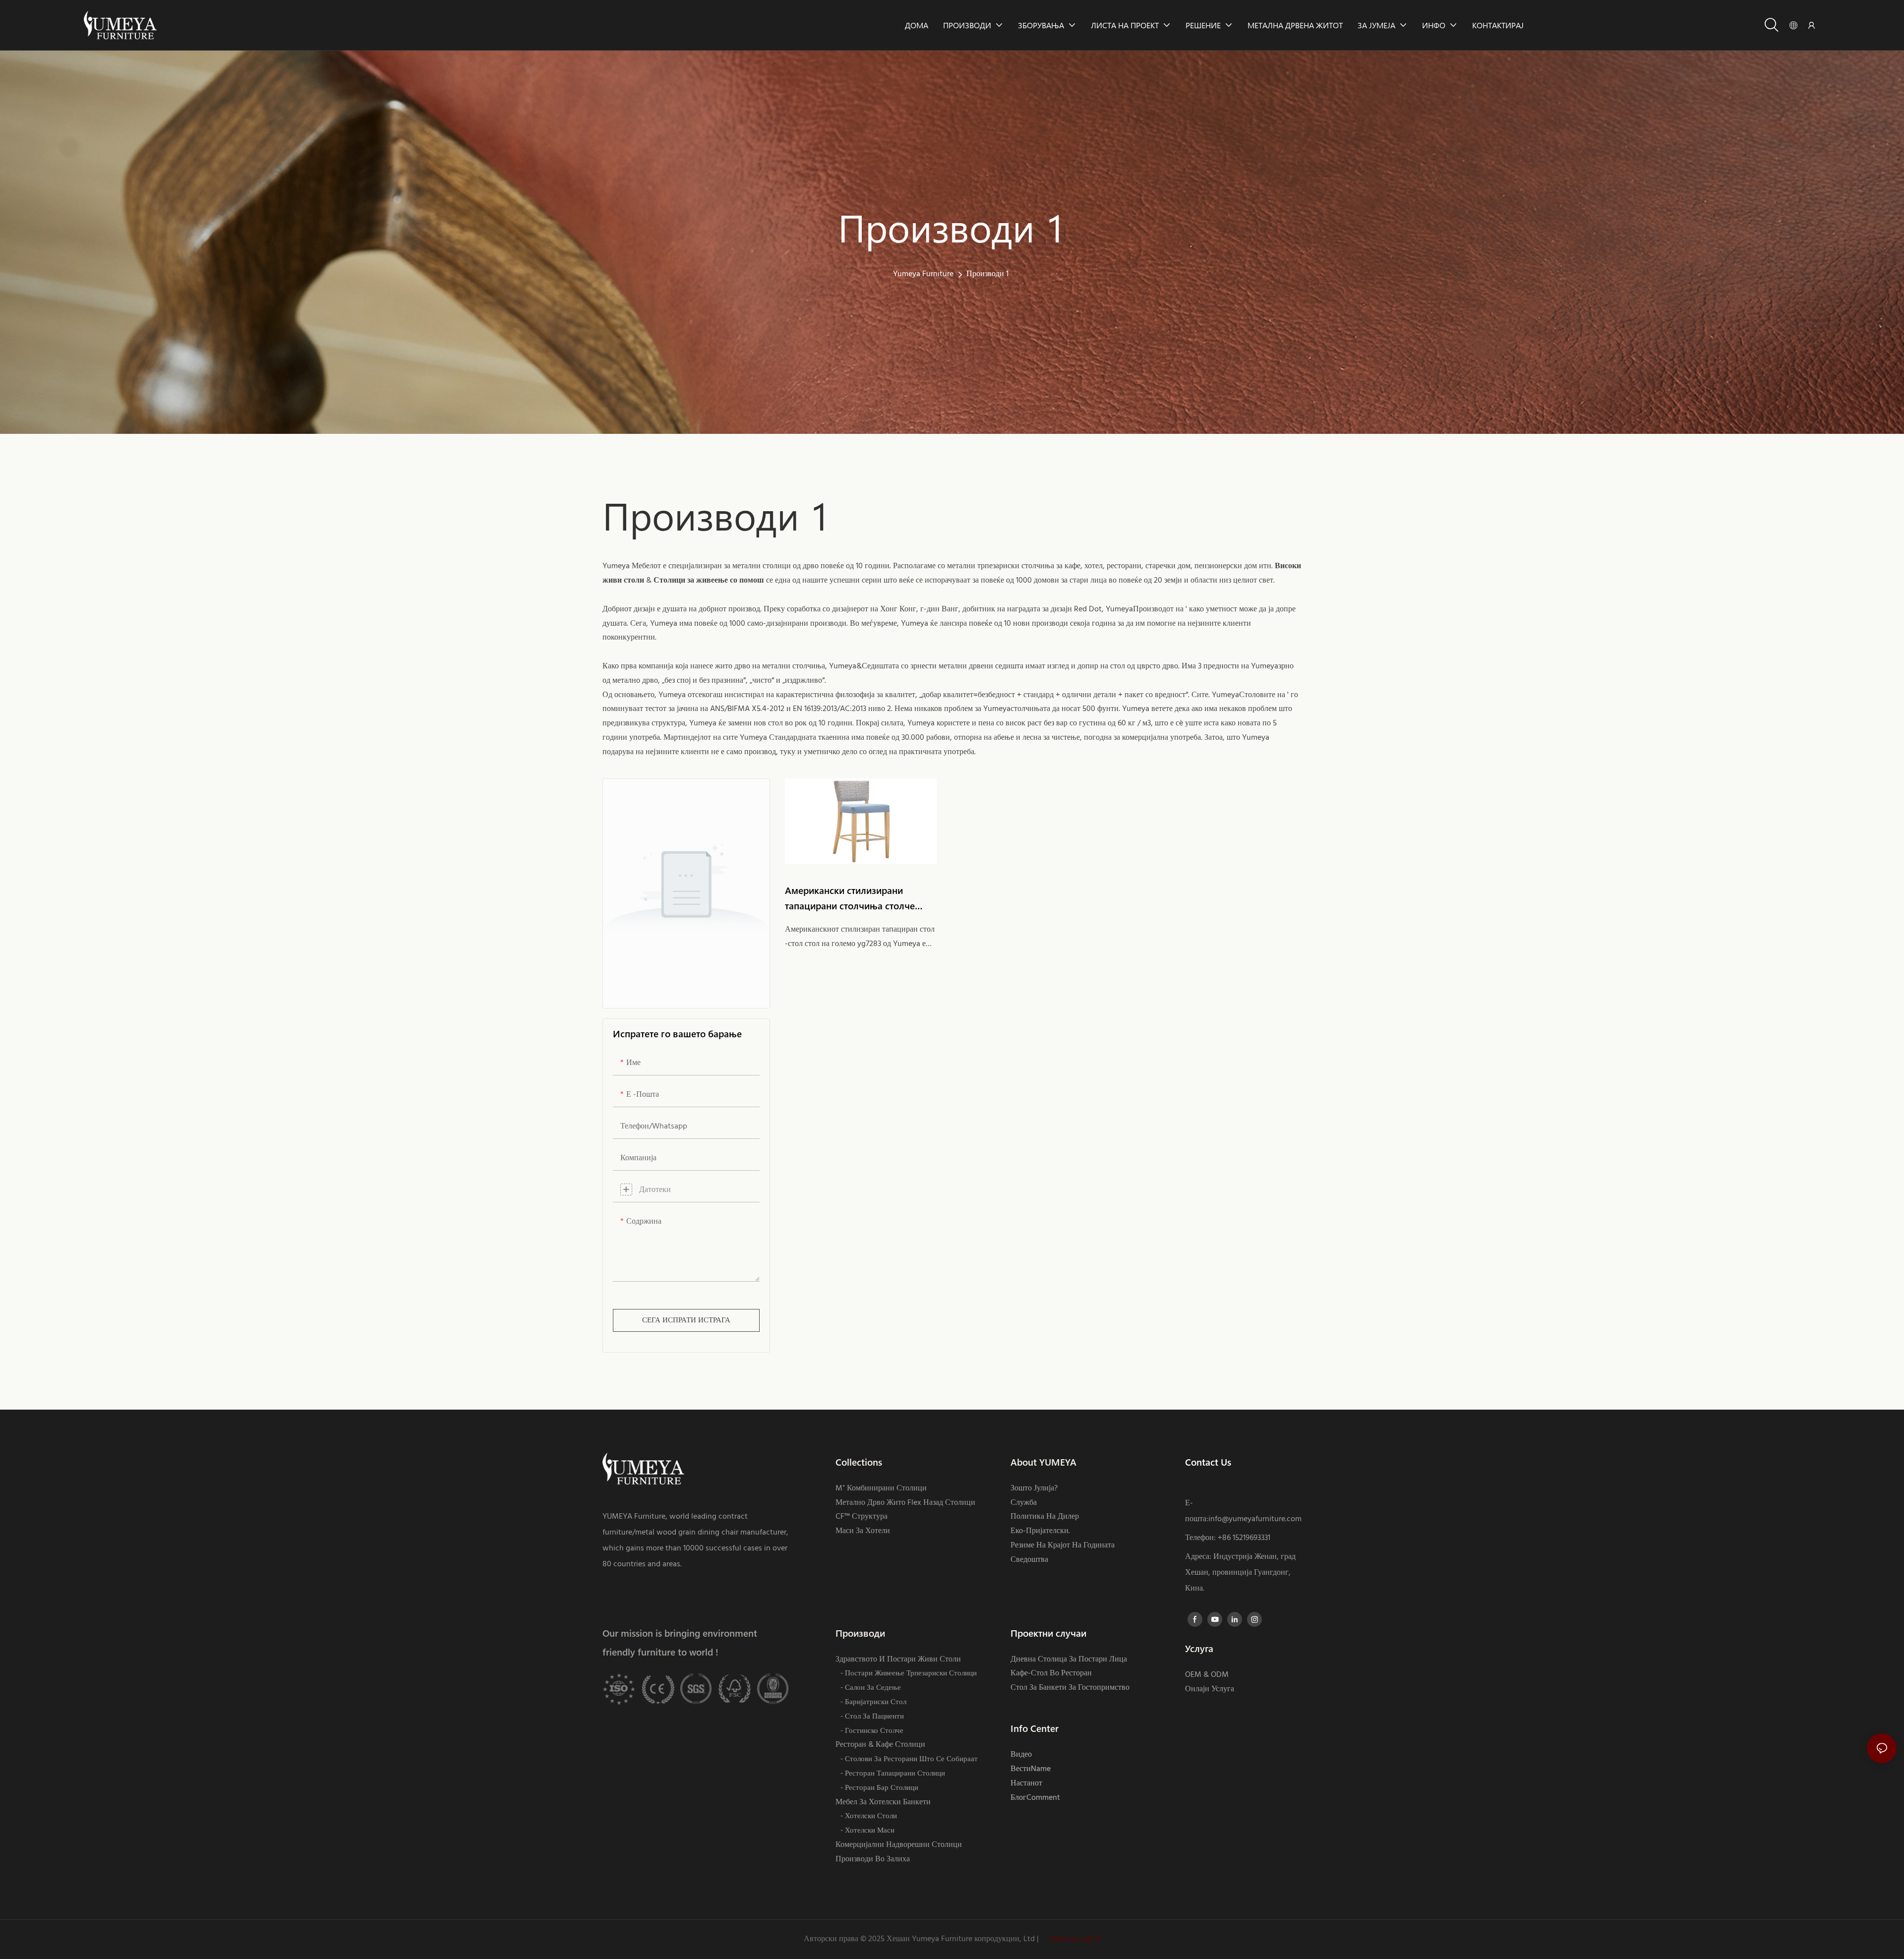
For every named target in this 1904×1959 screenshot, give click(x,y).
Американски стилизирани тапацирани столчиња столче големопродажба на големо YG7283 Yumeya (850, 899)
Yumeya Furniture (923, 274)
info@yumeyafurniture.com (1255, 1519)
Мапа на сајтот (1075, 1939)
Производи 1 (987, 274)
